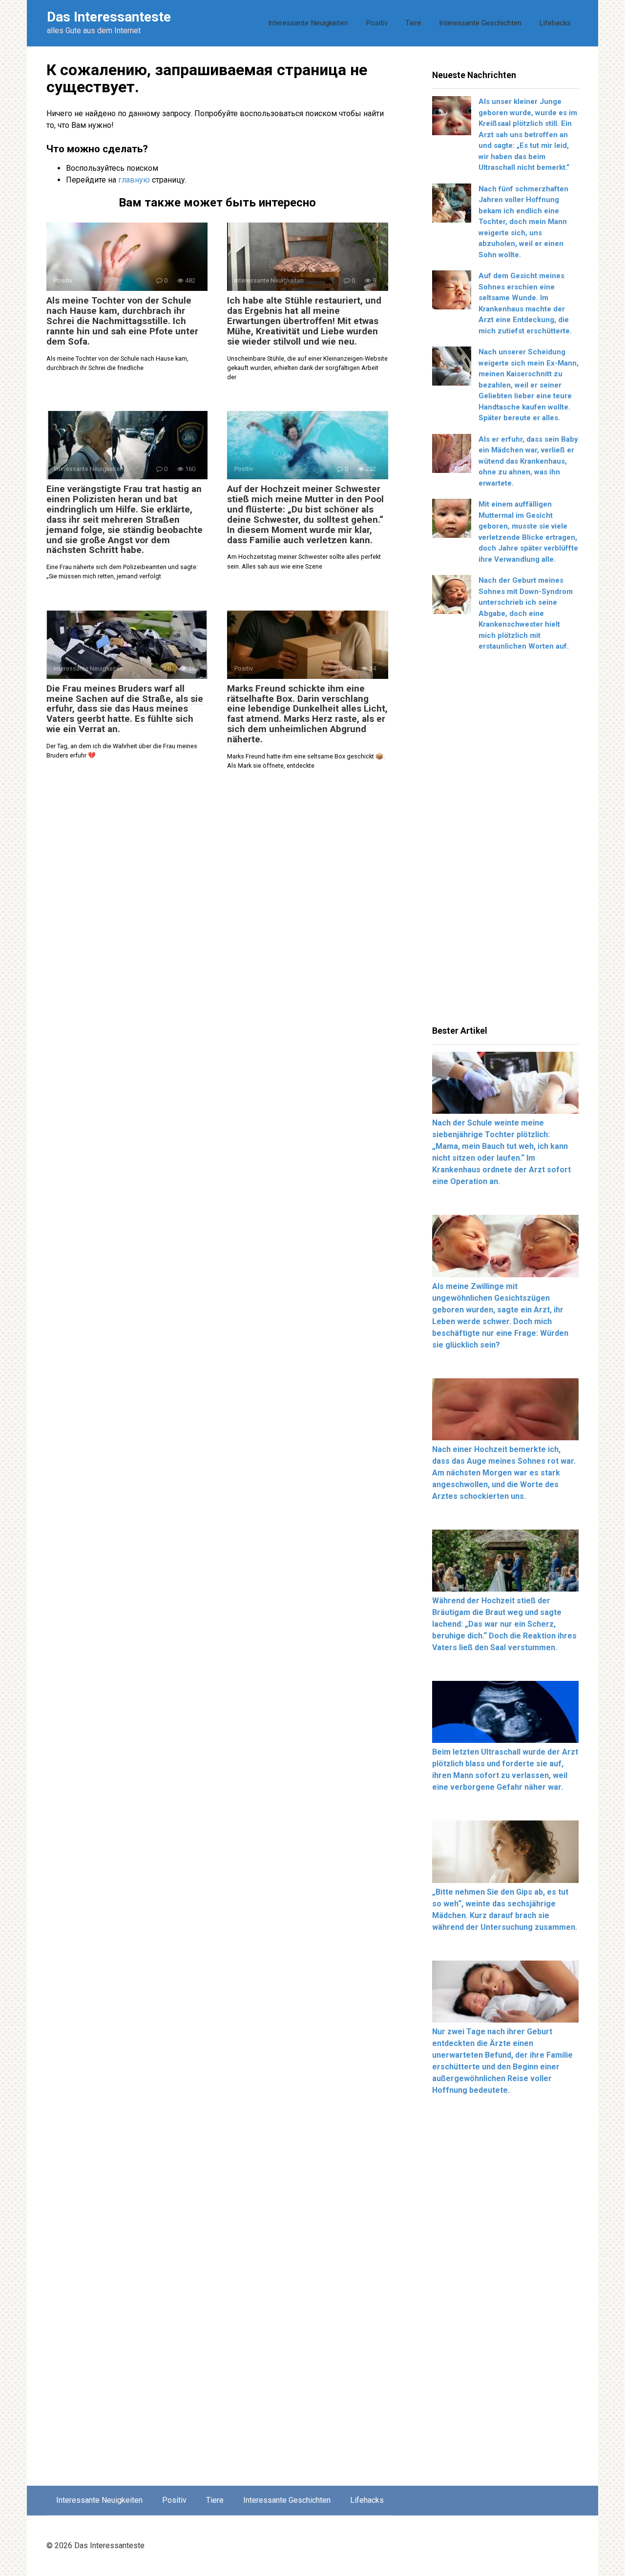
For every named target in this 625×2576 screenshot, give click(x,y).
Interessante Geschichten (480, 23)
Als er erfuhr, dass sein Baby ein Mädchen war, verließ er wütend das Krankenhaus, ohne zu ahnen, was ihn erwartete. (528, 461)
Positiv (377, 23)
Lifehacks (555, 23)
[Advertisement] (505, 842)
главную (134, 180)
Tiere (413, 23)
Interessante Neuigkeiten (308, 23)
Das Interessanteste (109, 17)
